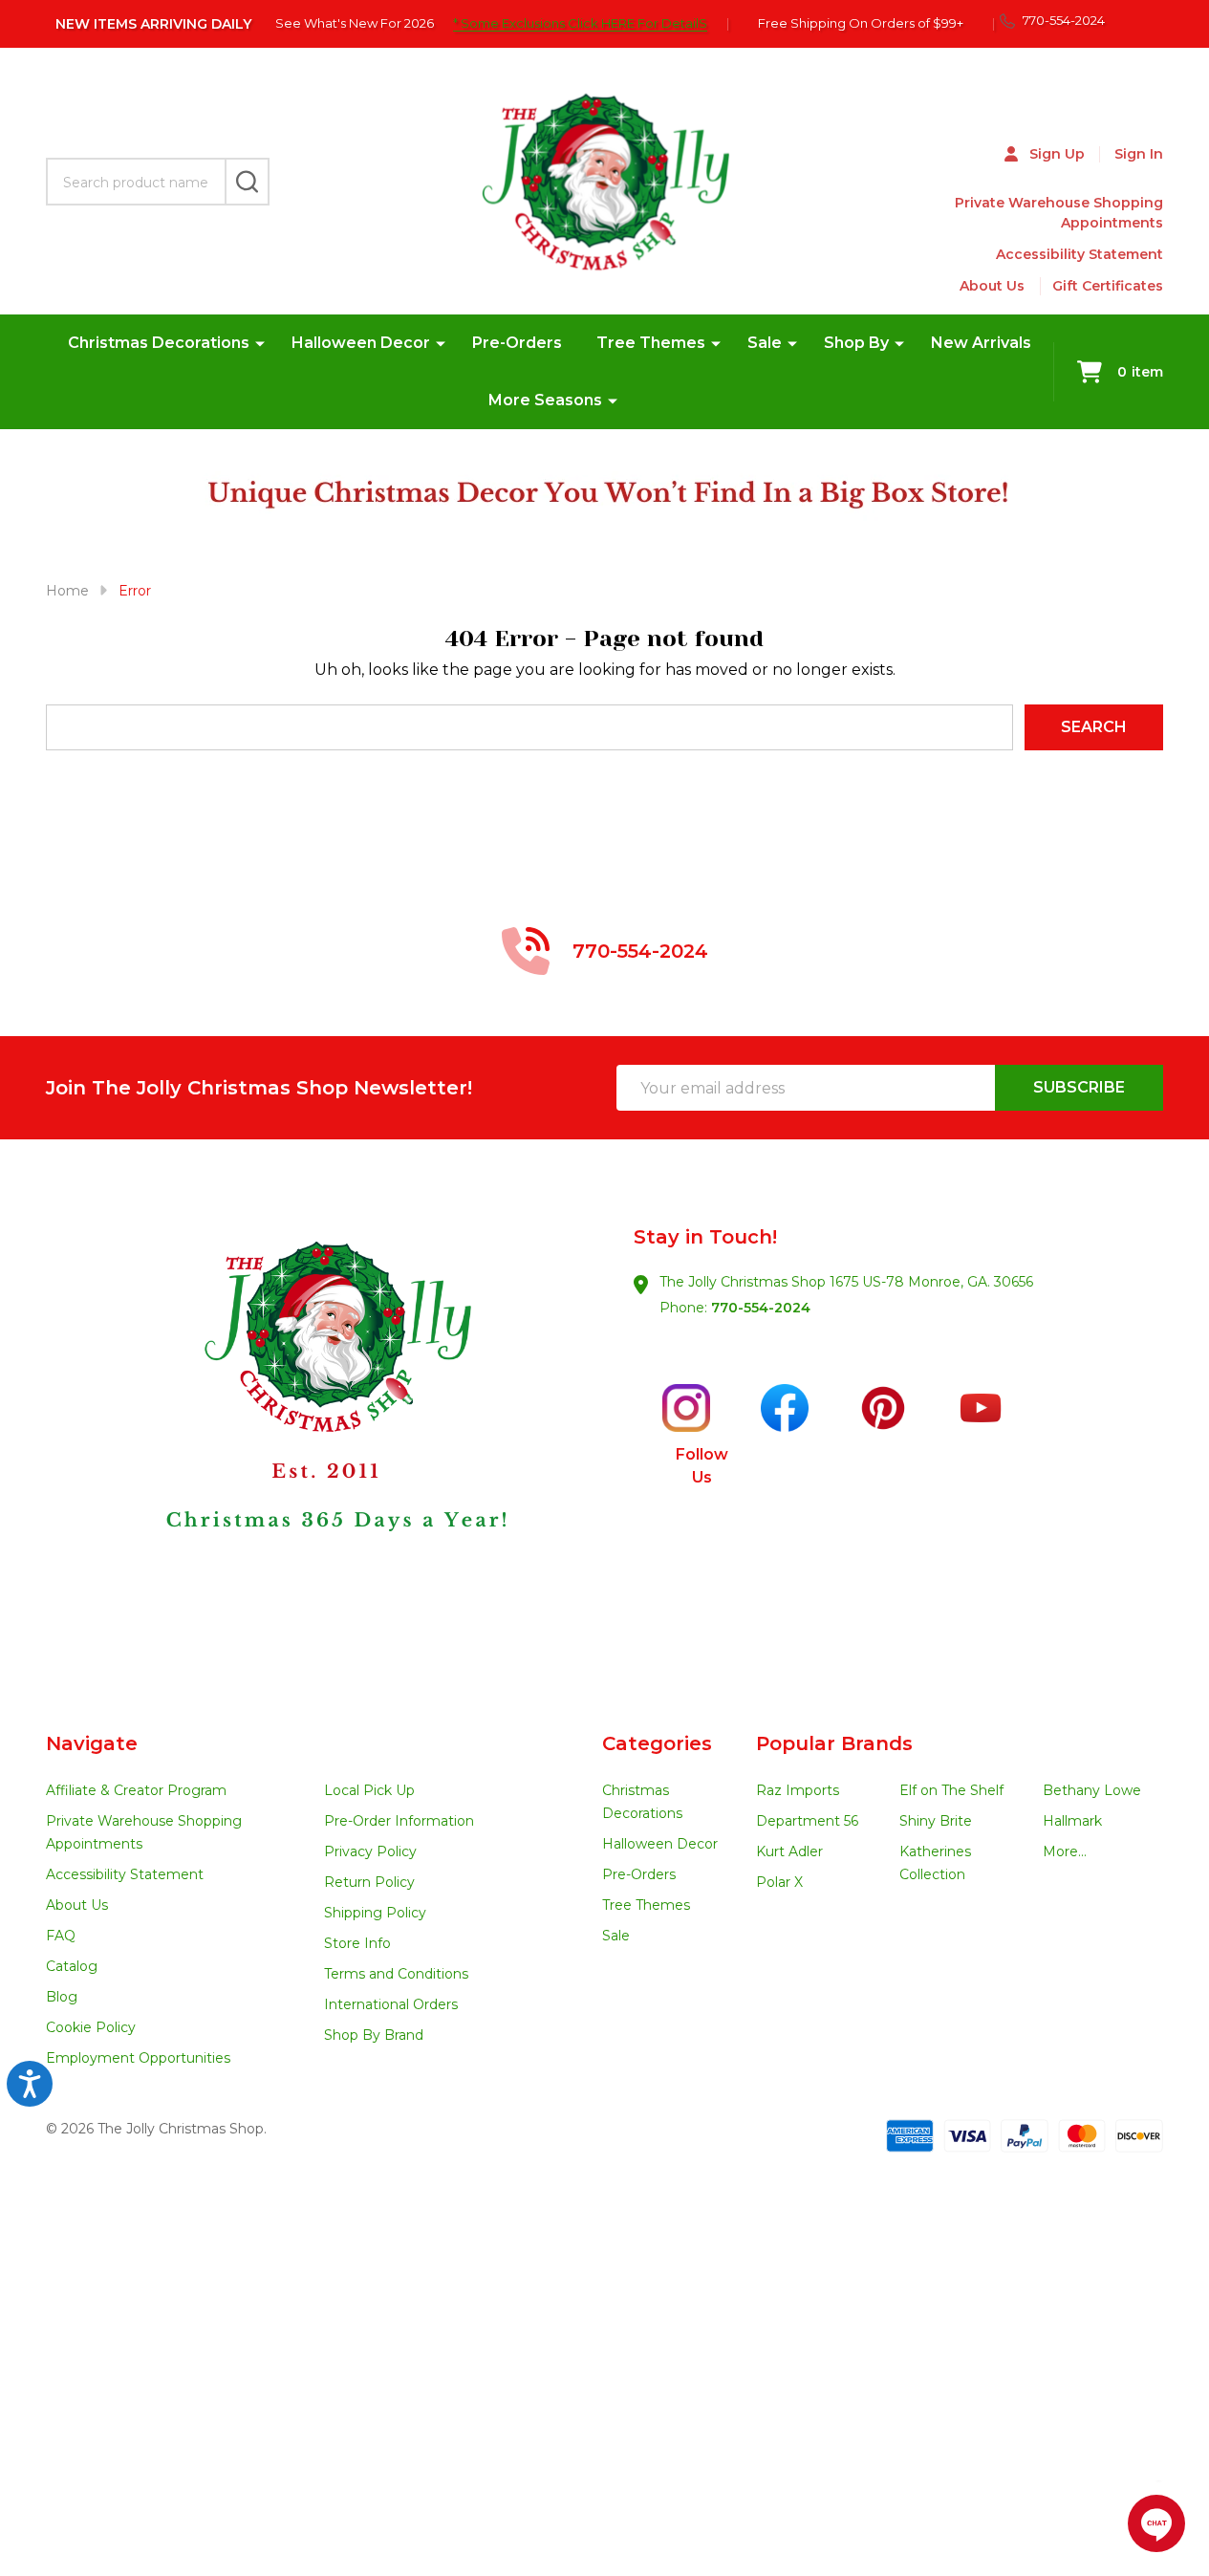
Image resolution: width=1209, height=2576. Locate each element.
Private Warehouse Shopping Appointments (1059, 213)
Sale (765, 343)
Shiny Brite (936, 1821)
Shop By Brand (374, 2035)
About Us (992, 286)
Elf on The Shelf (951, 1790)
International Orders (391, 2004)
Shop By (856, 343)
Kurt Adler (789, 1851)
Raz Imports (798, 1790)
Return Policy (369, 1882)
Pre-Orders (517, 343)
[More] (260, 343)
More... (1065, 1851)
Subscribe (1079, 1087)
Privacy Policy (370, 1851)
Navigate (92, 1743)
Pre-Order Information (399, 1821)
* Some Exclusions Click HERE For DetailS (580, 23)
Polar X (779, 1882)
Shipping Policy (375, 1913)
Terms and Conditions (396, 1974)
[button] (326, 1436)
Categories (657, 1743)
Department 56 (807, 1821)
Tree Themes (651, 343)
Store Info (357, 1943)
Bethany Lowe (1092, 1790)
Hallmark (1072, 1821)
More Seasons (545, 400)
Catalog (72, 1966)
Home (67, 591)
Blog (62, 1997)
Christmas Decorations (159, 343)
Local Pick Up (369, 1790)
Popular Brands (834, 1743)
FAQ (61, 1936)
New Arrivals (981, 343)
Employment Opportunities (138, 2058)
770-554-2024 (761, 1308)
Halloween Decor (361, 343)
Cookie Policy (91, 2027)
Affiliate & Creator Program (136, 1790)
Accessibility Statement (1079, 254)
